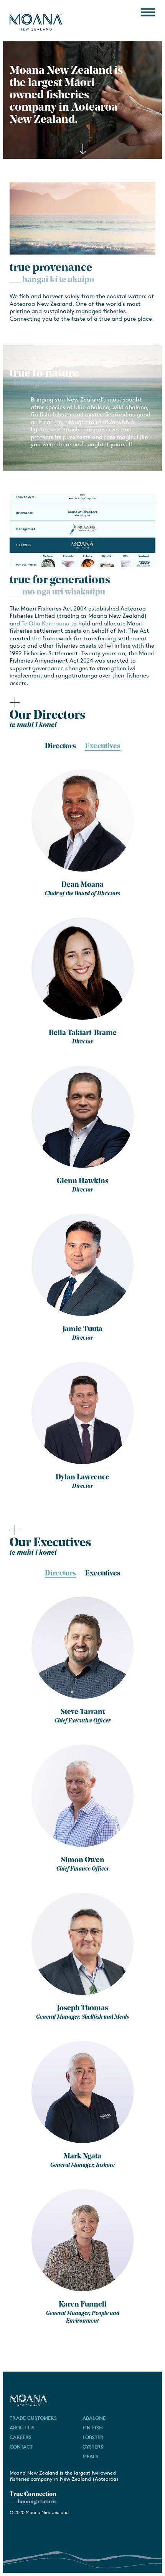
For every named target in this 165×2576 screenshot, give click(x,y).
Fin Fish (93, 2428)
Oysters (93, 2447)
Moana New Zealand (36, 22)
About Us (22, 2428)
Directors (60, 1574)
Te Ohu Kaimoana (45, 623)
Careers (21, 2437)
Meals (90, 2456)
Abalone (94, 2418)
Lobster (93, 2437)
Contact (21, 2447)
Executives (103, 747)
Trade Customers (33, 2418)
